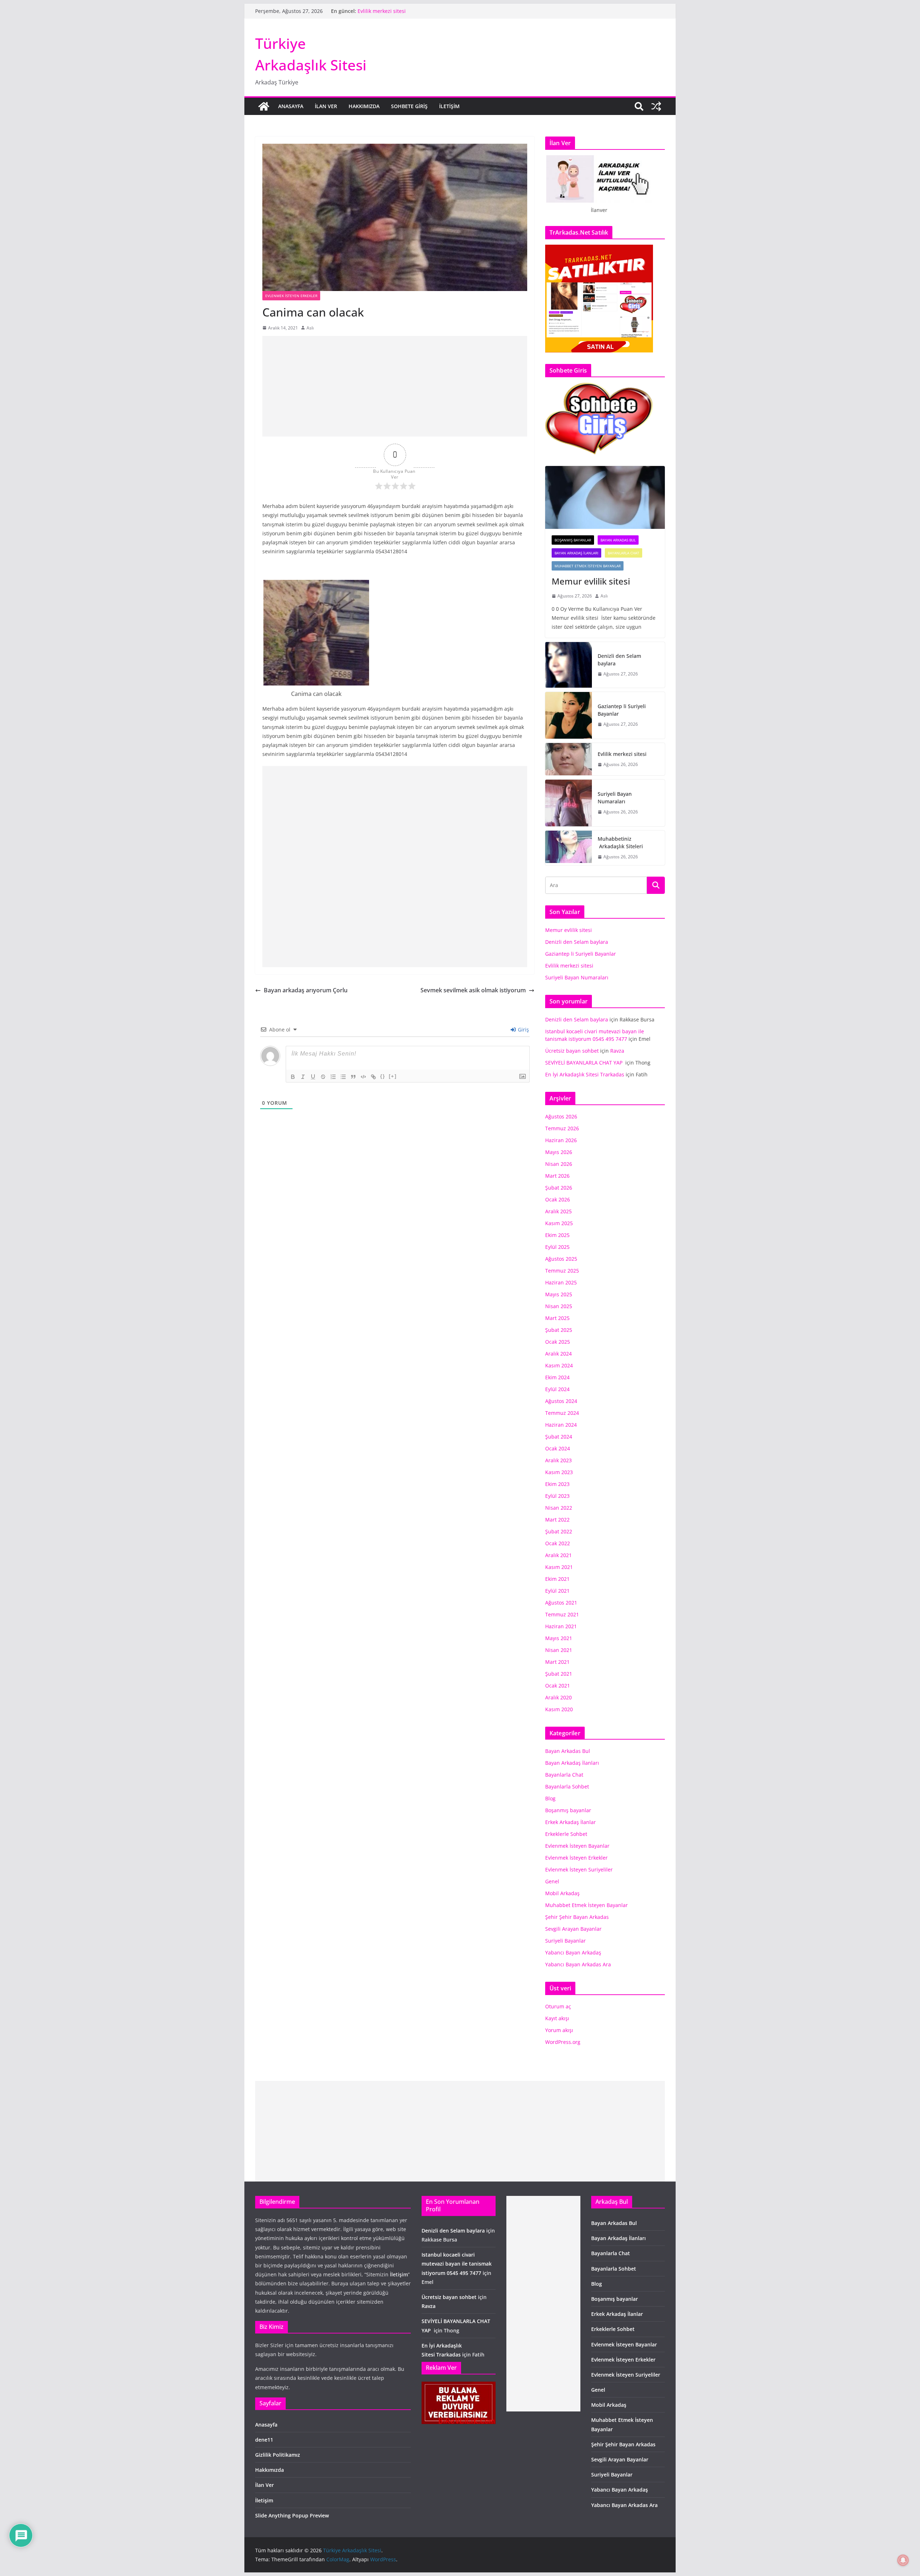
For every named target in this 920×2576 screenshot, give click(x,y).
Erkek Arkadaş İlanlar (571, 1822)
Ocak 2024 (558, 1448)
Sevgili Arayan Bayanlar (573, 1929)
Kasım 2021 (559, 1567)
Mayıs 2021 (559, 1638)
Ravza (617, 1051)
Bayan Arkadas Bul (618, 540)
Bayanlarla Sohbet (567, 1786)
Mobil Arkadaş (562, 1893)
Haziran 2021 (561, 1626)
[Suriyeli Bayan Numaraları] (569, 803)
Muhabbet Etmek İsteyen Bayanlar (588, 566)
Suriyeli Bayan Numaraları (615, 798)
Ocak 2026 (558, 1199)
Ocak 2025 (558, 1342)
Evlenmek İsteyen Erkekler (291, 296)
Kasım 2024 (559, 1365)
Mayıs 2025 (559, 1294)
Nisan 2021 (559, 1650)
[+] (393, 1076)
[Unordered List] (343, 1077)
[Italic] (303, 1077)
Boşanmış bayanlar (573, 540)
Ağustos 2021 (561, 1603)
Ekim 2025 (557, 1235)
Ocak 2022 (558, 1543)
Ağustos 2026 (561, 1116)
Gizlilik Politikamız (278, 2455)
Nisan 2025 (559, 1306)
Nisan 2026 (559, 1164)
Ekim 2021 (557, 1579)
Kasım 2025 (559, 1223)
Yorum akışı (559, 2030)
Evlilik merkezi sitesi (623, 754)
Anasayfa (291, 106)
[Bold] (293, 1077)
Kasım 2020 (559, 1709)
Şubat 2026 (559, 1188)
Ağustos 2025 (561, 1259)
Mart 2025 (557, 1318)
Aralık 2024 (558, 1354)
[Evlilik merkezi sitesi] (569, 759)
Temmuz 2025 (562, 1271)
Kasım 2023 (559, 1472)
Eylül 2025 (557, 1247)
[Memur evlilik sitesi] (605, 497)
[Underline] (313, 1077)
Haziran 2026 (561, 1140)
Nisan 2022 (559, 1508)
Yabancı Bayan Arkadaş (573, 1952)
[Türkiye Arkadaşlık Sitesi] (264, 106)
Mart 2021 (557, 1662)
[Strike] (323, 1077)
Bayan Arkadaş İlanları (576, 553)
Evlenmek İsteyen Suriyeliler (579, 1869)
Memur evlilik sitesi (592, 581)
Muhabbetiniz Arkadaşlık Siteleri (620, 842)
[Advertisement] (395, 386)
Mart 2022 (557, 1520)
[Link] (373, 1077)
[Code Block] (363, 1077)
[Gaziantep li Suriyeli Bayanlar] (569, 715)
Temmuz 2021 (562, 1614)
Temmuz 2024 (562, 1413)
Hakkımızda (364, 106)
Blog (550, 1798)
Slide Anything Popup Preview (292, 2515)
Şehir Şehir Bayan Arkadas (577, 1917)
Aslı (310, 328)
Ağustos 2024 (561, 1401)
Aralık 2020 (558, 1697)
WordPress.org (563, 2042)
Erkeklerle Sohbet (566, 1834)
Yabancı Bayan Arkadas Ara (578, 1964)
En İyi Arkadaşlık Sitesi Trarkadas (585, 1074)
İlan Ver (326, 106)
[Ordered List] (333, 1077)
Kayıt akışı (557, 2018)
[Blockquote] (353, 1077)
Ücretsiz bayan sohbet (572, 1051)
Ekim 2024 (557, 1377)
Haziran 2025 (561, 1282)
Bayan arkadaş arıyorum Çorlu (306, 990)
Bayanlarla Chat (624, 553)
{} (383, 1076)
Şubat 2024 (559, 1437)
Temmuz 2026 (562, 1128)
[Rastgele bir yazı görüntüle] (656, 106)
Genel (552, 1881)
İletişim (449, 106)
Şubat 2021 (559, 1674)
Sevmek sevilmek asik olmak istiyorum (473, 990)
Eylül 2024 (557, 1389)
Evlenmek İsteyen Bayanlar (577, 1846)
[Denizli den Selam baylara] (569, 665)
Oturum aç (558, 2006)
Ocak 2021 (558, 1686)
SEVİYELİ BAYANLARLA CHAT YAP (585, 1063)
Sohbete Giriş (409, 106)
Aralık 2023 (558, 1460)
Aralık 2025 (558, 1211)
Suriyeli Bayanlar (565, 1941)
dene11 (264, 2440)
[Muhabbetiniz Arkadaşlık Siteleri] (569, 848)
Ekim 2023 (557, 1484)
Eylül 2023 (557, 1496)
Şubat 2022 (559, 1531)
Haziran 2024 (561, 1425)
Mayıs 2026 (559, 1152)
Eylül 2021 (557, 1591)
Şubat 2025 (559, 1330)
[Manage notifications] (903, 2560)
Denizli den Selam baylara (619, 660)
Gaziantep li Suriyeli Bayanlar (393, 11)
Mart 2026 (557, 1176)
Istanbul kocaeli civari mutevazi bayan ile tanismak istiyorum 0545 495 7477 (457, 2264)
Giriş (523, 1030)
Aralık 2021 (558, 1555)
